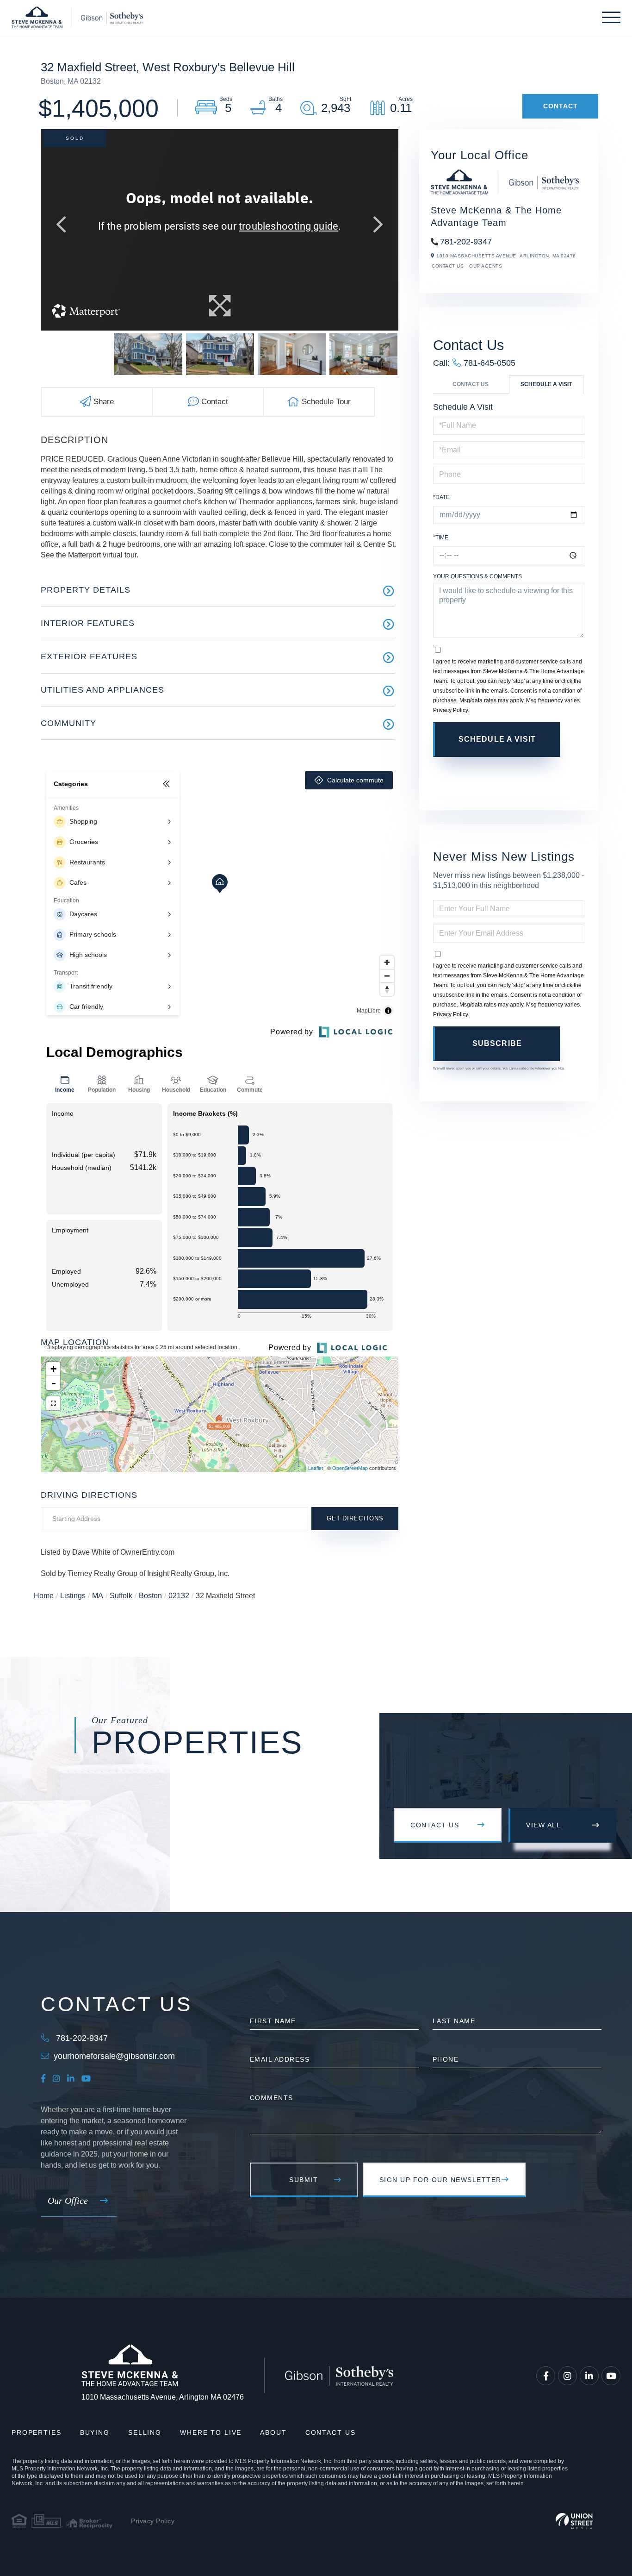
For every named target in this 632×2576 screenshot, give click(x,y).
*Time (441, 538)
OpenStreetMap (350, 1468)
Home (44, 1596)
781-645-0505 (489, 363)
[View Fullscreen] (53, 1403)
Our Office (68, 2201)
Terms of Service (508, 774)
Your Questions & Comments (477, 576)
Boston (150, 1596)
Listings (73, 1596)
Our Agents (486, 266)
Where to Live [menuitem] (211, 2432)
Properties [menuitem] (37, 2432)
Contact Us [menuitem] (331, 2432)
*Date (441, 497)
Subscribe (497, 1043)
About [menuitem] (273, 2432)
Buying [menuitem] (95, 2432)
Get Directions (355, 1518)
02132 (179, 1596)
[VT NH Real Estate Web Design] (574, 2521)
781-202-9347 (466, 242)
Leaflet (316, 1468)
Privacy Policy (450, 710)
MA (98, 1596)
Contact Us (448, 266)
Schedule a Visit (546, 384)
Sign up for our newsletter (440, 2180)
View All (543, 1825)
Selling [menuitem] (145, 2432)
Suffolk (121, 1596)
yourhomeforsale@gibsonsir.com (114, 2056)
